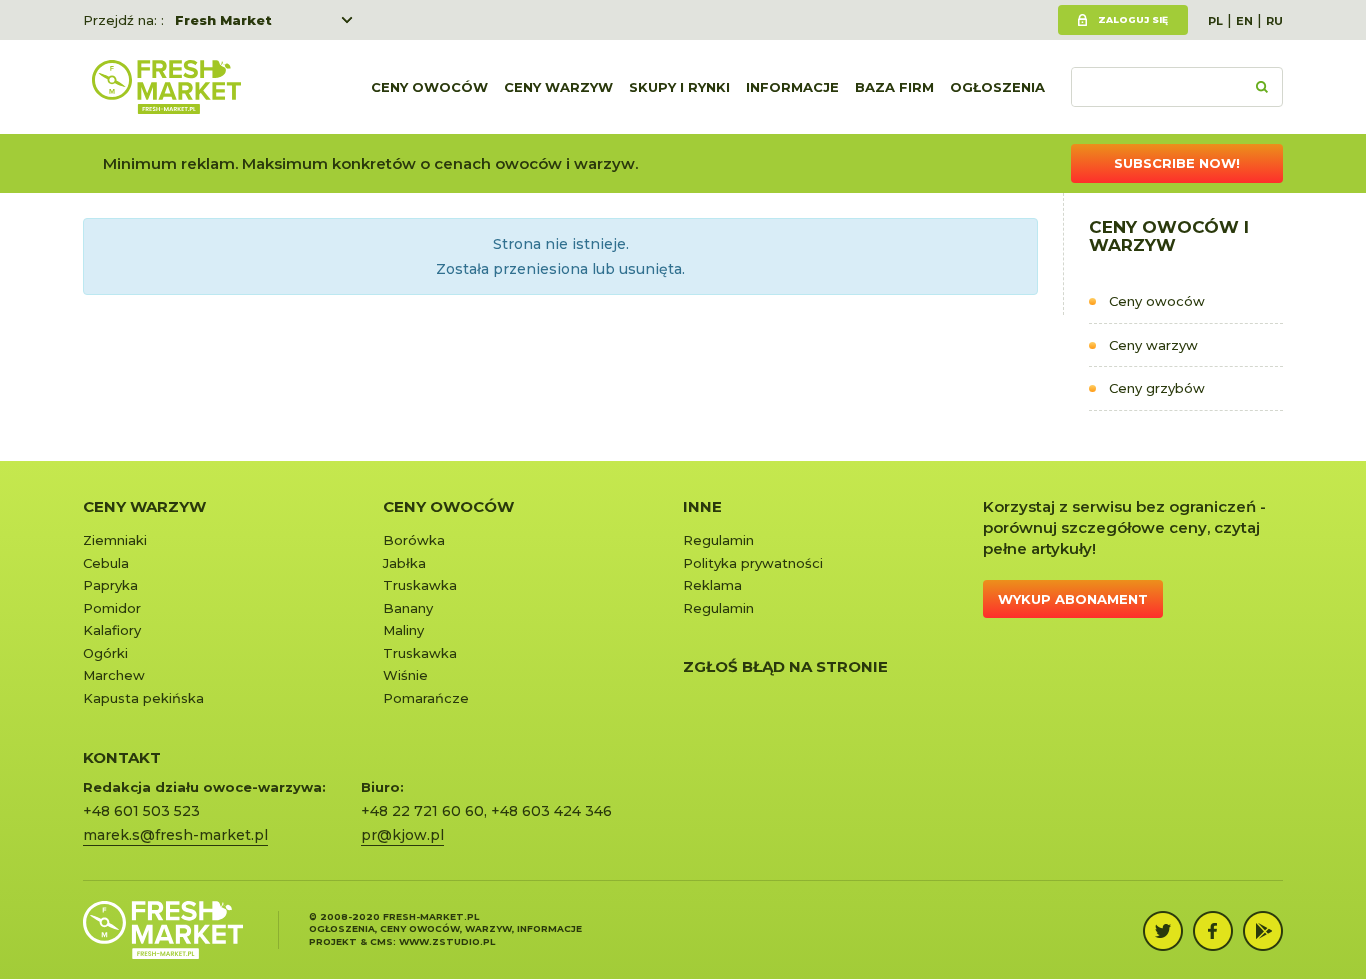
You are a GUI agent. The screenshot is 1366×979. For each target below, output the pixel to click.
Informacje (792, 87)
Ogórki (105, 653)
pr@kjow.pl (402, 835)
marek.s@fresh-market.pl (175, 835)
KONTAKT (122, 757)
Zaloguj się (1133, 19)
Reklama (712, 585)
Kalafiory (112, 630)
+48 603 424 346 (551, 811)
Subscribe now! (1177, 163)
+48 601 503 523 (141, 811)
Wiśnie (405, 675)
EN (1244, 21)
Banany (408, 608)
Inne (702, 506)
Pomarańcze (426, 698)
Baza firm (894, 87)
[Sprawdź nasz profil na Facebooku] (1213, 931)
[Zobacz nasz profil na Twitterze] (1163, 931)
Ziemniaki (115, 540)
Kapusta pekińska (143, 698)
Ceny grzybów (1157, 388)
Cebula (106, 563)
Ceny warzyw (558, 87)
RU (1274, 21)
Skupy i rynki (679, 87)
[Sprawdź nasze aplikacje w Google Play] (1263, 931)
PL (1215, 21)
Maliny (403, 630)
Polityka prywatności (753, 563)
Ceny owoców (429, 87)
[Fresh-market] (166, 87)
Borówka (414, 540)
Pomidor (112, 608)
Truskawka (420, 585)
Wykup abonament (1073, 599)
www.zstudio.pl (447, 941)
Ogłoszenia (997, 87)
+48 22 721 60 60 (422, 811)
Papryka (110, 585)
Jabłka (404, 563)
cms (381, 941)
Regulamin (718, 540)
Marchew (114, 675)
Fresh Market (223, 20)
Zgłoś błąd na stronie (785, 666)
